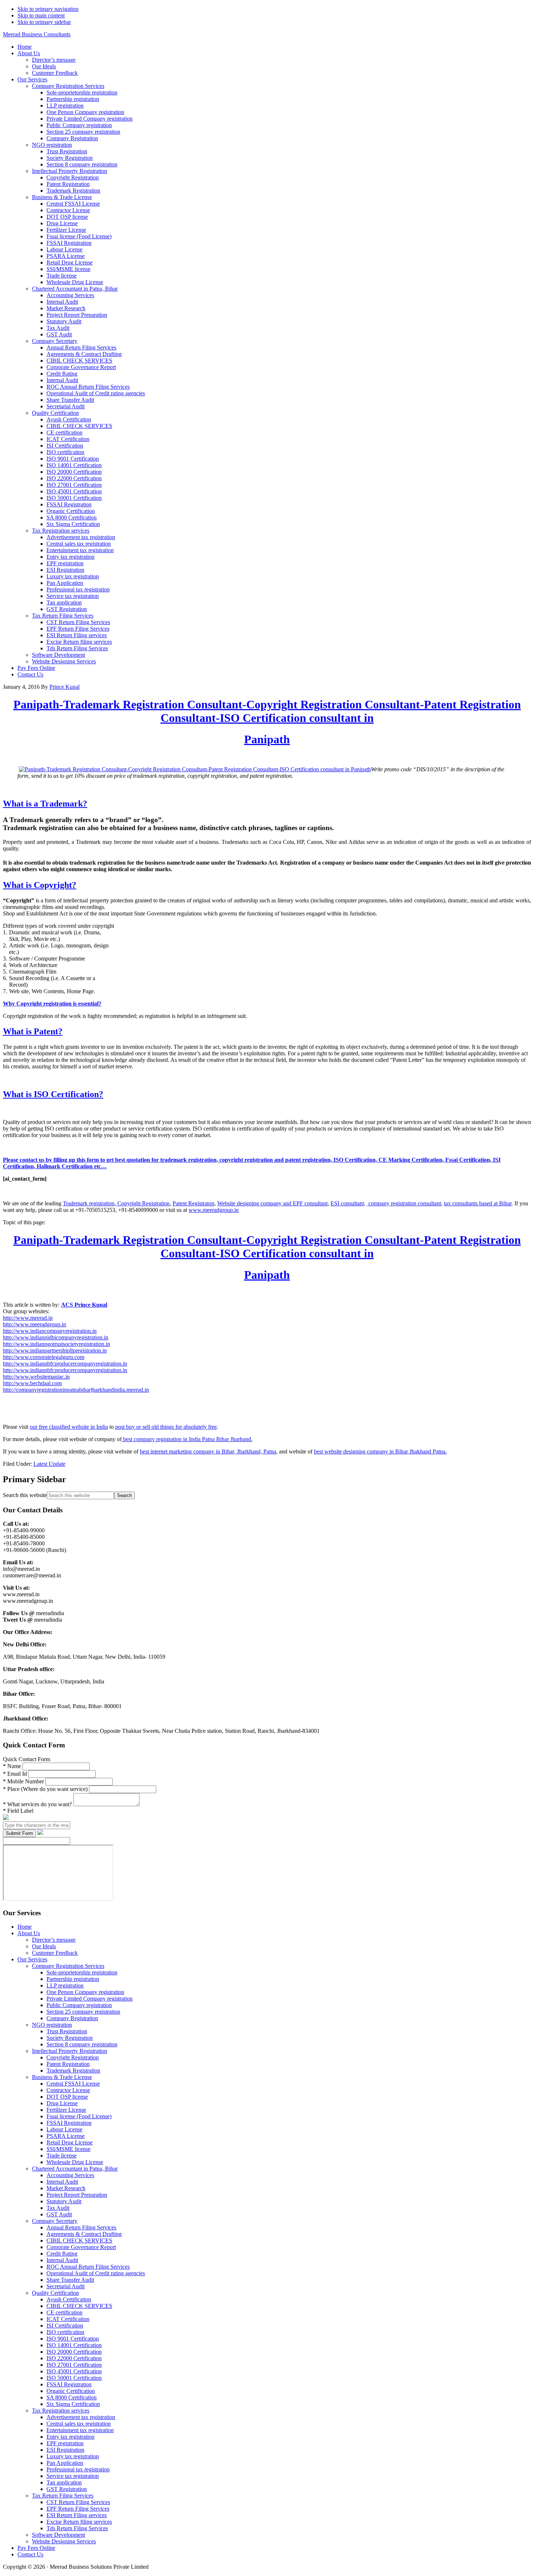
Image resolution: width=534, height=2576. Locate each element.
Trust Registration (67, 2031)
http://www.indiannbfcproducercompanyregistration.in (65, 1364)
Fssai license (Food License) (79, 2116)
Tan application (64, 2482)
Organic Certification (71, 2391)
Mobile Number (24, 1781)
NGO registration (52, 2025)
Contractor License (68, 2090)
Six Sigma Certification (73, 2404)
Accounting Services (70, 2175)
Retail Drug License (70, 2142)
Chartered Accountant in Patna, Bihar (75, 2169)
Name (13, 1766)
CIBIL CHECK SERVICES (79, 2241)
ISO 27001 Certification (74, 2365)
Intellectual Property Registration (70, 2051)
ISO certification (65, 2332)
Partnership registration (73, 1979)
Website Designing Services (64, 2541)
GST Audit (59, 2214)
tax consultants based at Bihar (478, 1203)
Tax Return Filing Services (63, 2496)
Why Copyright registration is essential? (52, 1004)
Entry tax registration (70, 2437)
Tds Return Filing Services (77, 2528)
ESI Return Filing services (77, 2515)
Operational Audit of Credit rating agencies (96, 2273)
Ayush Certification (69, 2299)
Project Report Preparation (77, 2195)
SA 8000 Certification (72, 2397)
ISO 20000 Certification (74, 2352)
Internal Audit (62, 2182)
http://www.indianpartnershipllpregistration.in (55, 1350)
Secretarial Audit (66, 2286)
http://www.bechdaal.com (32, 1383)
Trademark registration (89, 1203)
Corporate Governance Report (81, 2247)
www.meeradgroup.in (214, 1210)
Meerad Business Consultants (37, 34)
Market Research (66, 2188)
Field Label (18, 1811)
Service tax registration (73, 2476)
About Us (29, 1933)
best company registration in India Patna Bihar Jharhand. (187, 1439)
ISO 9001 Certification (73, 2339)
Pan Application (65, 2463)
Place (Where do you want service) (46, 1789)
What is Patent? (33, 1031)
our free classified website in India (69, 1427)
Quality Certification (55, 2293)
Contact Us (30, 2554)
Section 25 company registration (83, 2012)
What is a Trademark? (45, 804)
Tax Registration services (61, 2411)
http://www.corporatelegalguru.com (44, 1357)
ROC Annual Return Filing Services (88, 2267)
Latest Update (49, 1464)
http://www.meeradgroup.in (35, 1324)
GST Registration (67, 2489)
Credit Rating (62, 2254)
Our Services (32, 1959)
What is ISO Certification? (53, 1094)
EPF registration (65, 2443)
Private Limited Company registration (90, 1999)
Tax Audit (58, 2208)
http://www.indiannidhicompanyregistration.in (56, 1337)
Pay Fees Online (36, 2548)
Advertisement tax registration (81, 2417)
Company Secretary (55, 2221)
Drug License (62, 2103)
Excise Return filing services (79, 2522)
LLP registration (65, 1985)
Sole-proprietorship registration (82, 1972)
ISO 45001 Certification (74, 2371)
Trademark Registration (73, 2070)
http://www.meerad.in (28, 1318)
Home (25, 1927)
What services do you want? (38, 1804)
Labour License (64, 2129)
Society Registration (70, 2038)
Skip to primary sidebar (44, 22)
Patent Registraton (193, 1203)
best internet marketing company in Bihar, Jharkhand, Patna (208, 1451)
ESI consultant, (348, 1203)
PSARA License (66, 2136)
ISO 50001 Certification (74, 2378)
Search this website (25, 1495)
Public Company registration (79, 2005)
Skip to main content (41, 15)
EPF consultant (310, 1203)
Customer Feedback (55, 1953)
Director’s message (54, 1940)
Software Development (58, 2535)
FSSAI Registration (69, 2123)
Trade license (62, 2156)
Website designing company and (255, 1203)
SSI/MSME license (68, 2149)
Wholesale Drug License (75, 2162)
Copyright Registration (143, 1203)
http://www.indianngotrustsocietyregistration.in (56, 1344)
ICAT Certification (68, 2319)
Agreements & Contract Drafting (84, 2234)
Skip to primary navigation (48, 9)
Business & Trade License (62, 2077)
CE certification (64, 2312)
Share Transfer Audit (70, 2280)
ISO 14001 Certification (74, 2345)
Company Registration (72, 2018)
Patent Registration (68, 2064)
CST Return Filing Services (78, 2502)
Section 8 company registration (82, 2044)
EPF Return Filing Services (78, 2509)
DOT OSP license (67, 2097)
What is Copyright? (40, 885)
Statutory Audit (64, 2201)
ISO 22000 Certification (74, 2358)
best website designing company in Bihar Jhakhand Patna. (380, 1451)
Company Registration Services (68, 1966)
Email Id (16, 1774)
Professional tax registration (78, 2469)
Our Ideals (44, 1946)
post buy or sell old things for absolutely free (166, 1427)
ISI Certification (65, 2326)
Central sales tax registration (79, 2424)
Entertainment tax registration (80, 2430)
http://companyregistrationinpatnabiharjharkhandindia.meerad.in (76, 1390)
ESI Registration (65, 2450)
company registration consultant (404, 1203)
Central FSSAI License (73, 2084)
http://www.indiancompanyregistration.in (50, 1331)
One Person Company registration (85, 1992)
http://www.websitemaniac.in (36, 1377)
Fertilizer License (66, 2110)
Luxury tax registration (73, 2456)
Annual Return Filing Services (81, 2227)
